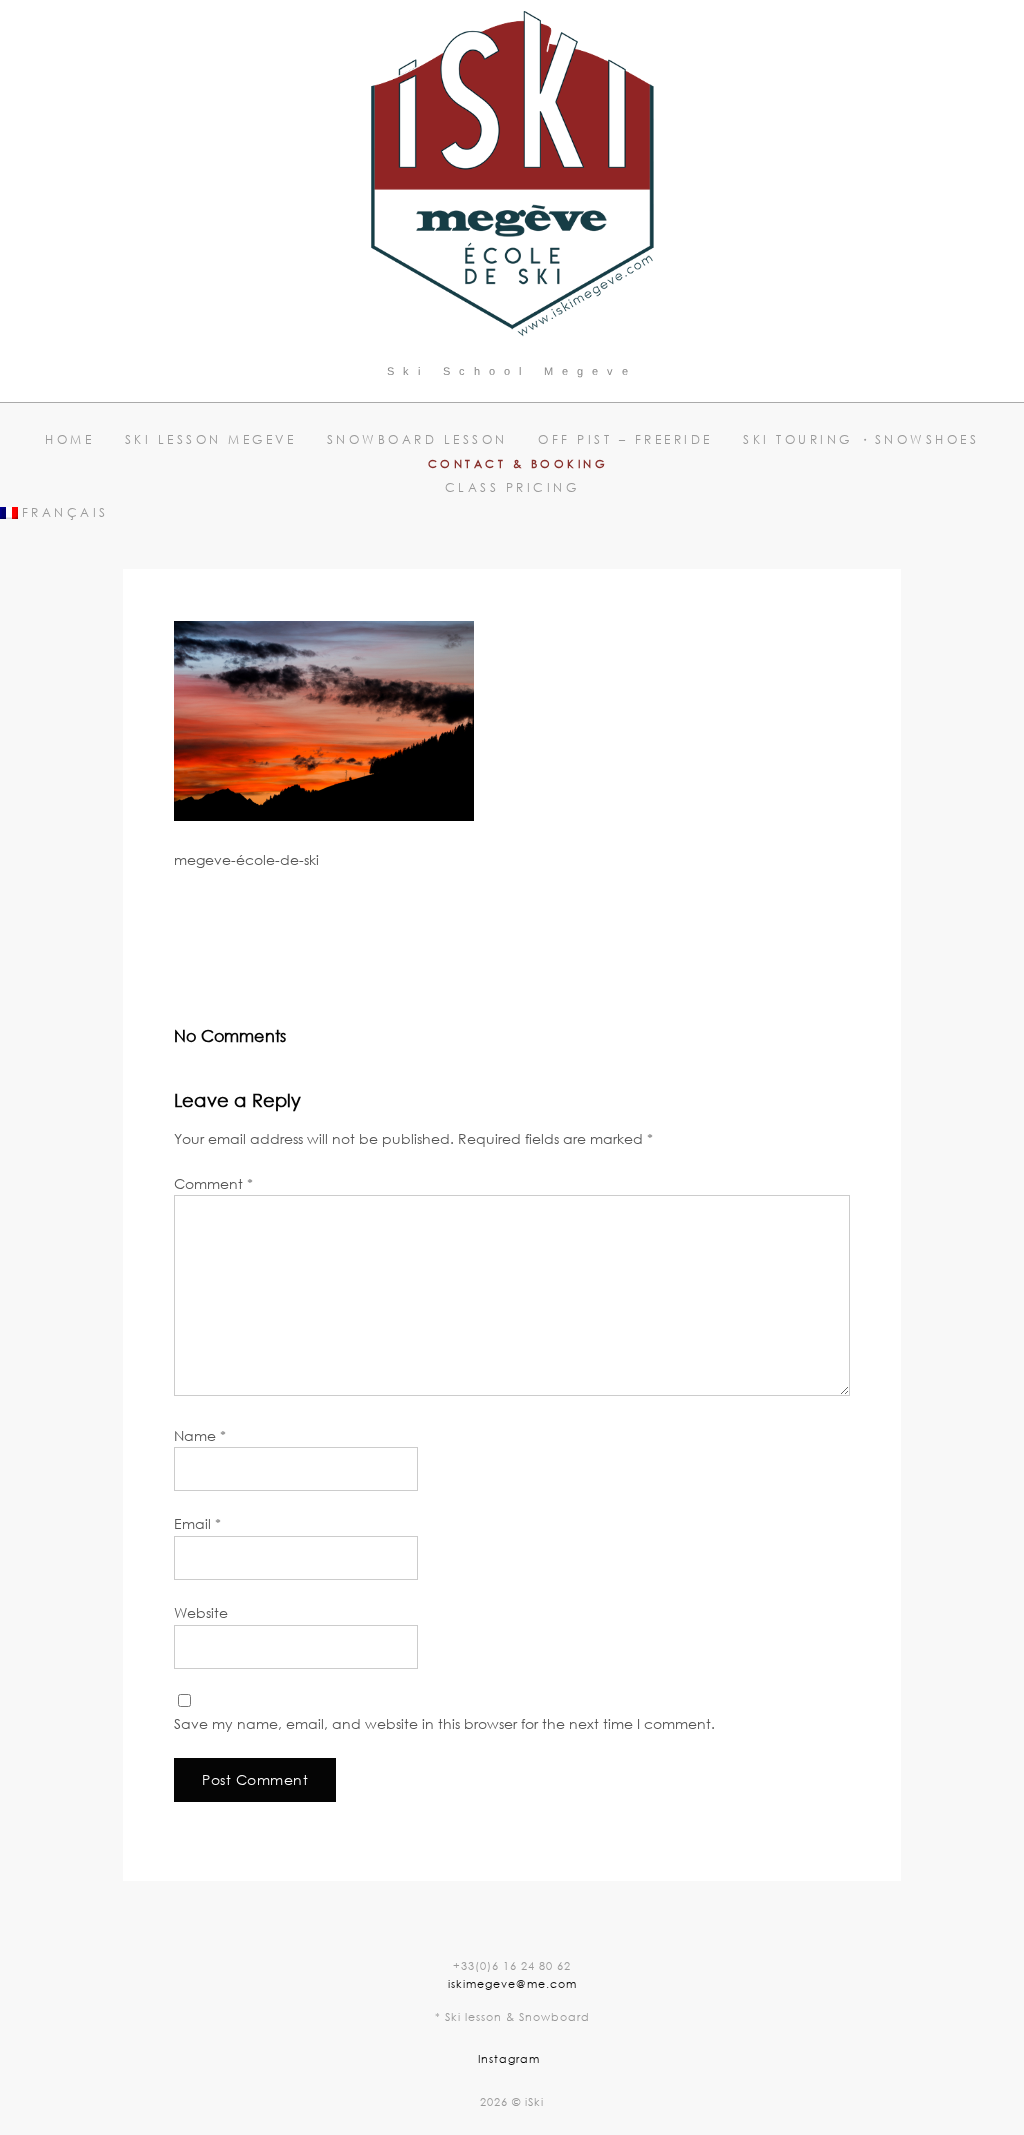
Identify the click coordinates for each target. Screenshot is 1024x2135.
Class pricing (512, 487)
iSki (344, 930)
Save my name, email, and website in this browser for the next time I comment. (444, 1723)
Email (197, 1523)
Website (201, 1612)
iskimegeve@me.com (512, 1983)
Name (200, 1435)
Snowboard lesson (417, 439)
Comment (213, 1183)
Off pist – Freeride (625, 439)
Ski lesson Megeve (211, 439)
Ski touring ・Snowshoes (861, 439)
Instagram (509, 2058)
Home (69, 439)
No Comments (429, 930)
